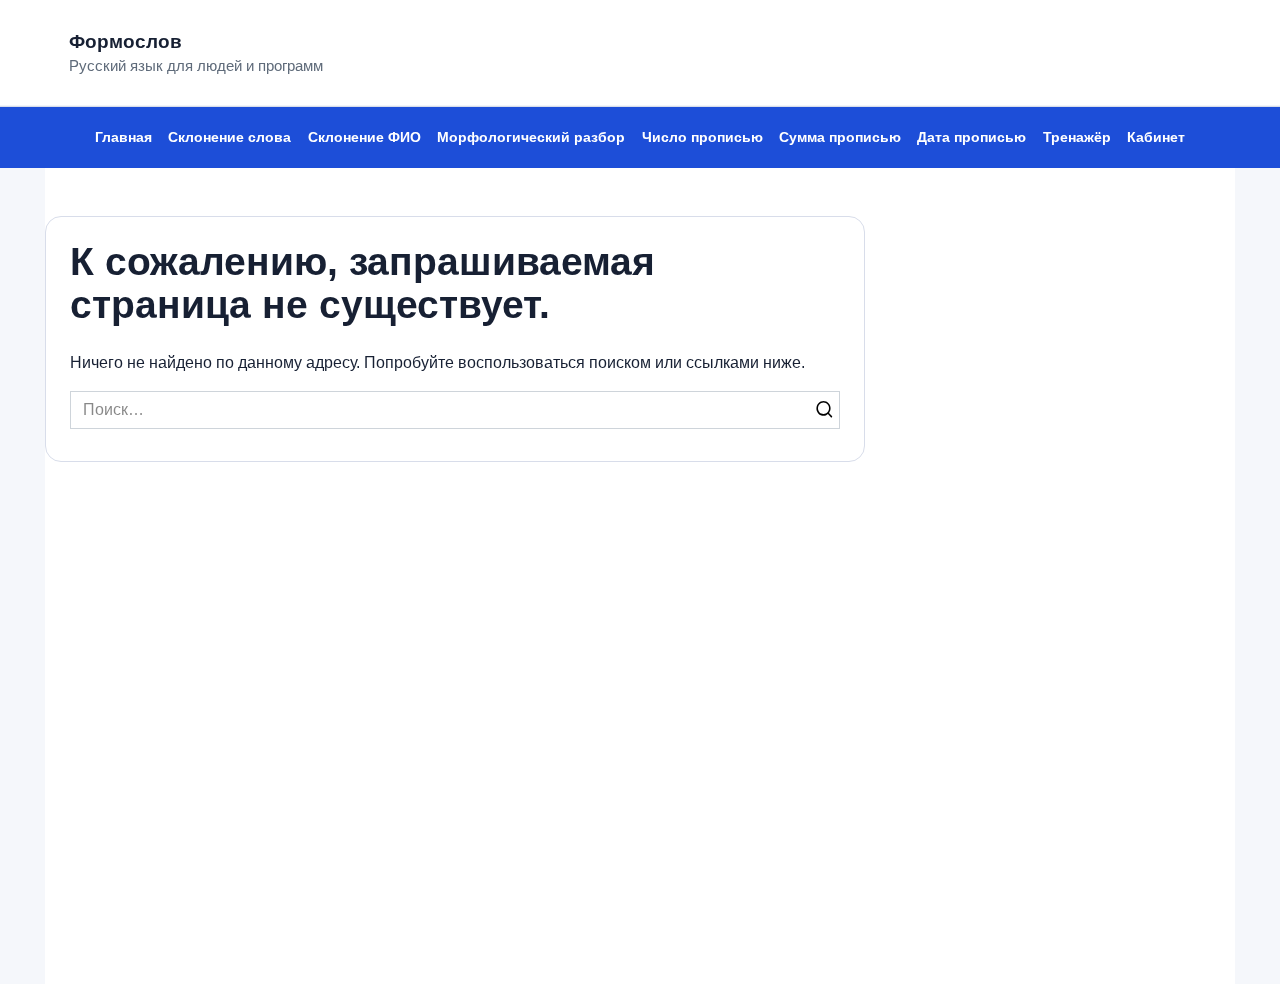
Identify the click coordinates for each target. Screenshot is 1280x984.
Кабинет (1156, 137)
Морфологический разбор (531, 137)
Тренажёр (1077, 137)
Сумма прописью (840, 137)
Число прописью (702, 137)
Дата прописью (971, 137)
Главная (123, 137)
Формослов (125, 41)
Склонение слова (229, 137)
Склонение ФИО (364, 137)
